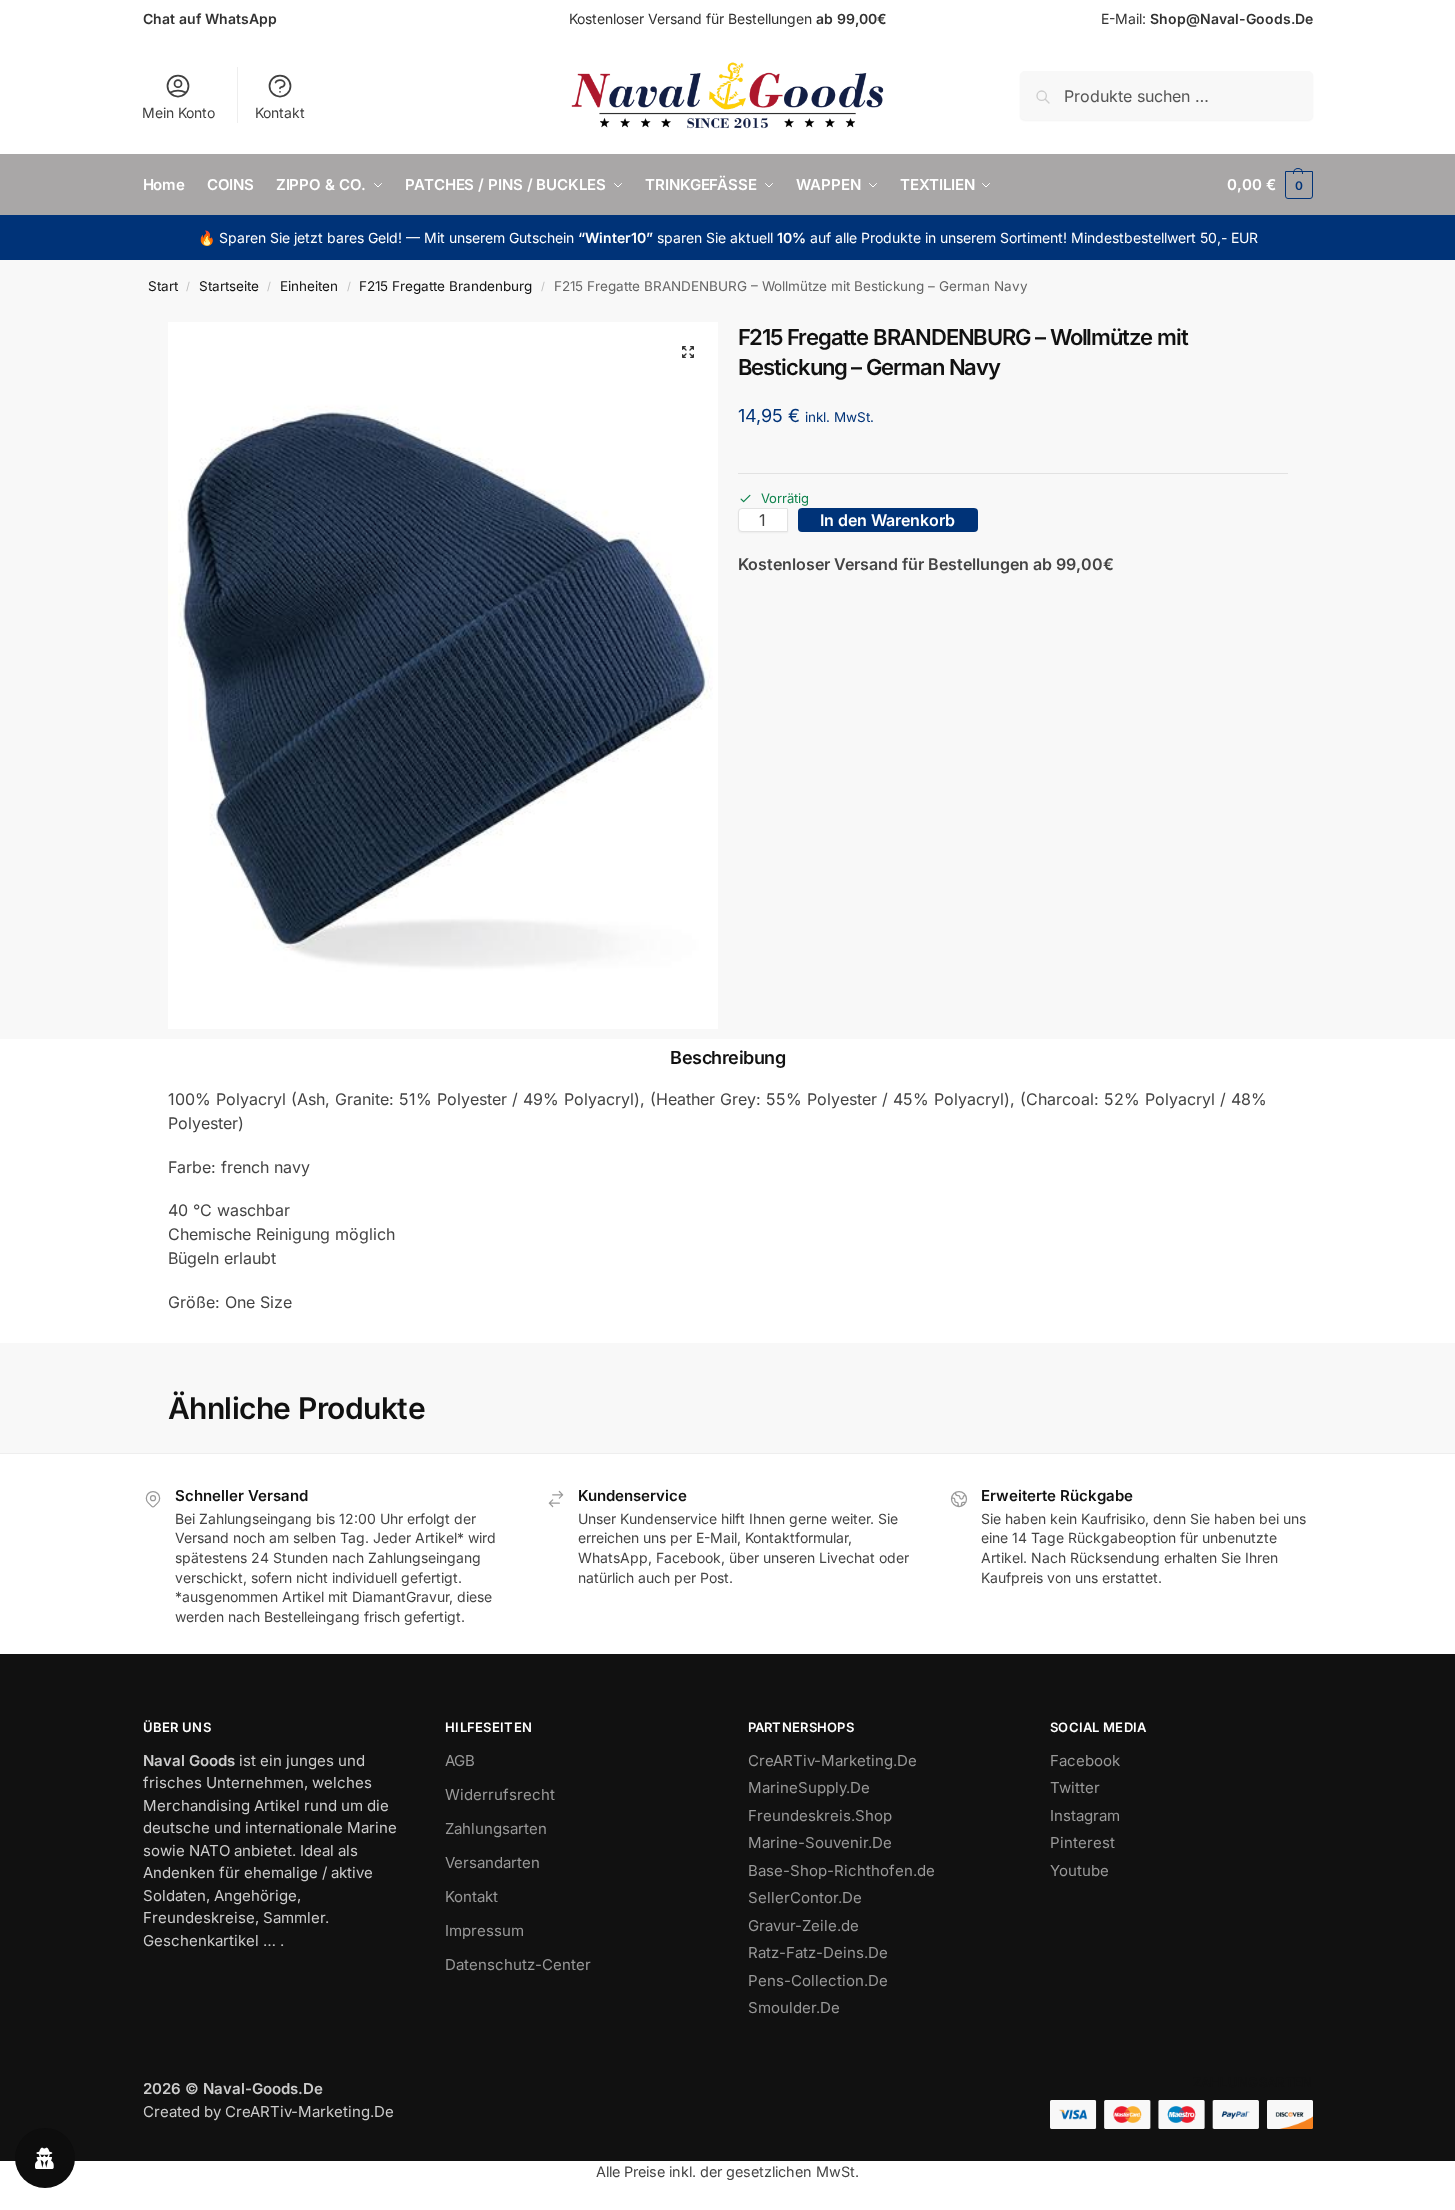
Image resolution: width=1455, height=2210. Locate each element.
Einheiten (309, 286)
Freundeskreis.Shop (820, 1815)
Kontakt (280, 112)
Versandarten (492, 1862)
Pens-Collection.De (818, 1980)
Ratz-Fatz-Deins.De (818, 1952)
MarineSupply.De (809, 1787)
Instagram (1085, 1815)
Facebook (1085, 1760)
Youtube (1079, 1870)
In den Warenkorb (887, 520)
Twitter (1075, 1787)
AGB (460, 1760)
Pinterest (1082, 1842)
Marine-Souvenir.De (820, 1842)
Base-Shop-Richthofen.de (841, 1870)
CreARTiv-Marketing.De (832, 1760)
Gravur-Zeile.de (803, 1925)
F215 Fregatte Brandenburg (445, 286)
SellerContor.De (805, 1897)
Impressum (484, 1930)
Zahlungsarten (496, 1828)
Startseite (229, 286)
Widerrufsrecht (500, 1794)
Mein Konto (178, 112)
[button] (1269, 185)
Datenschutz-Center (518, 1964)
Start (163, 286)
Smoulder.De (794, 2007)
